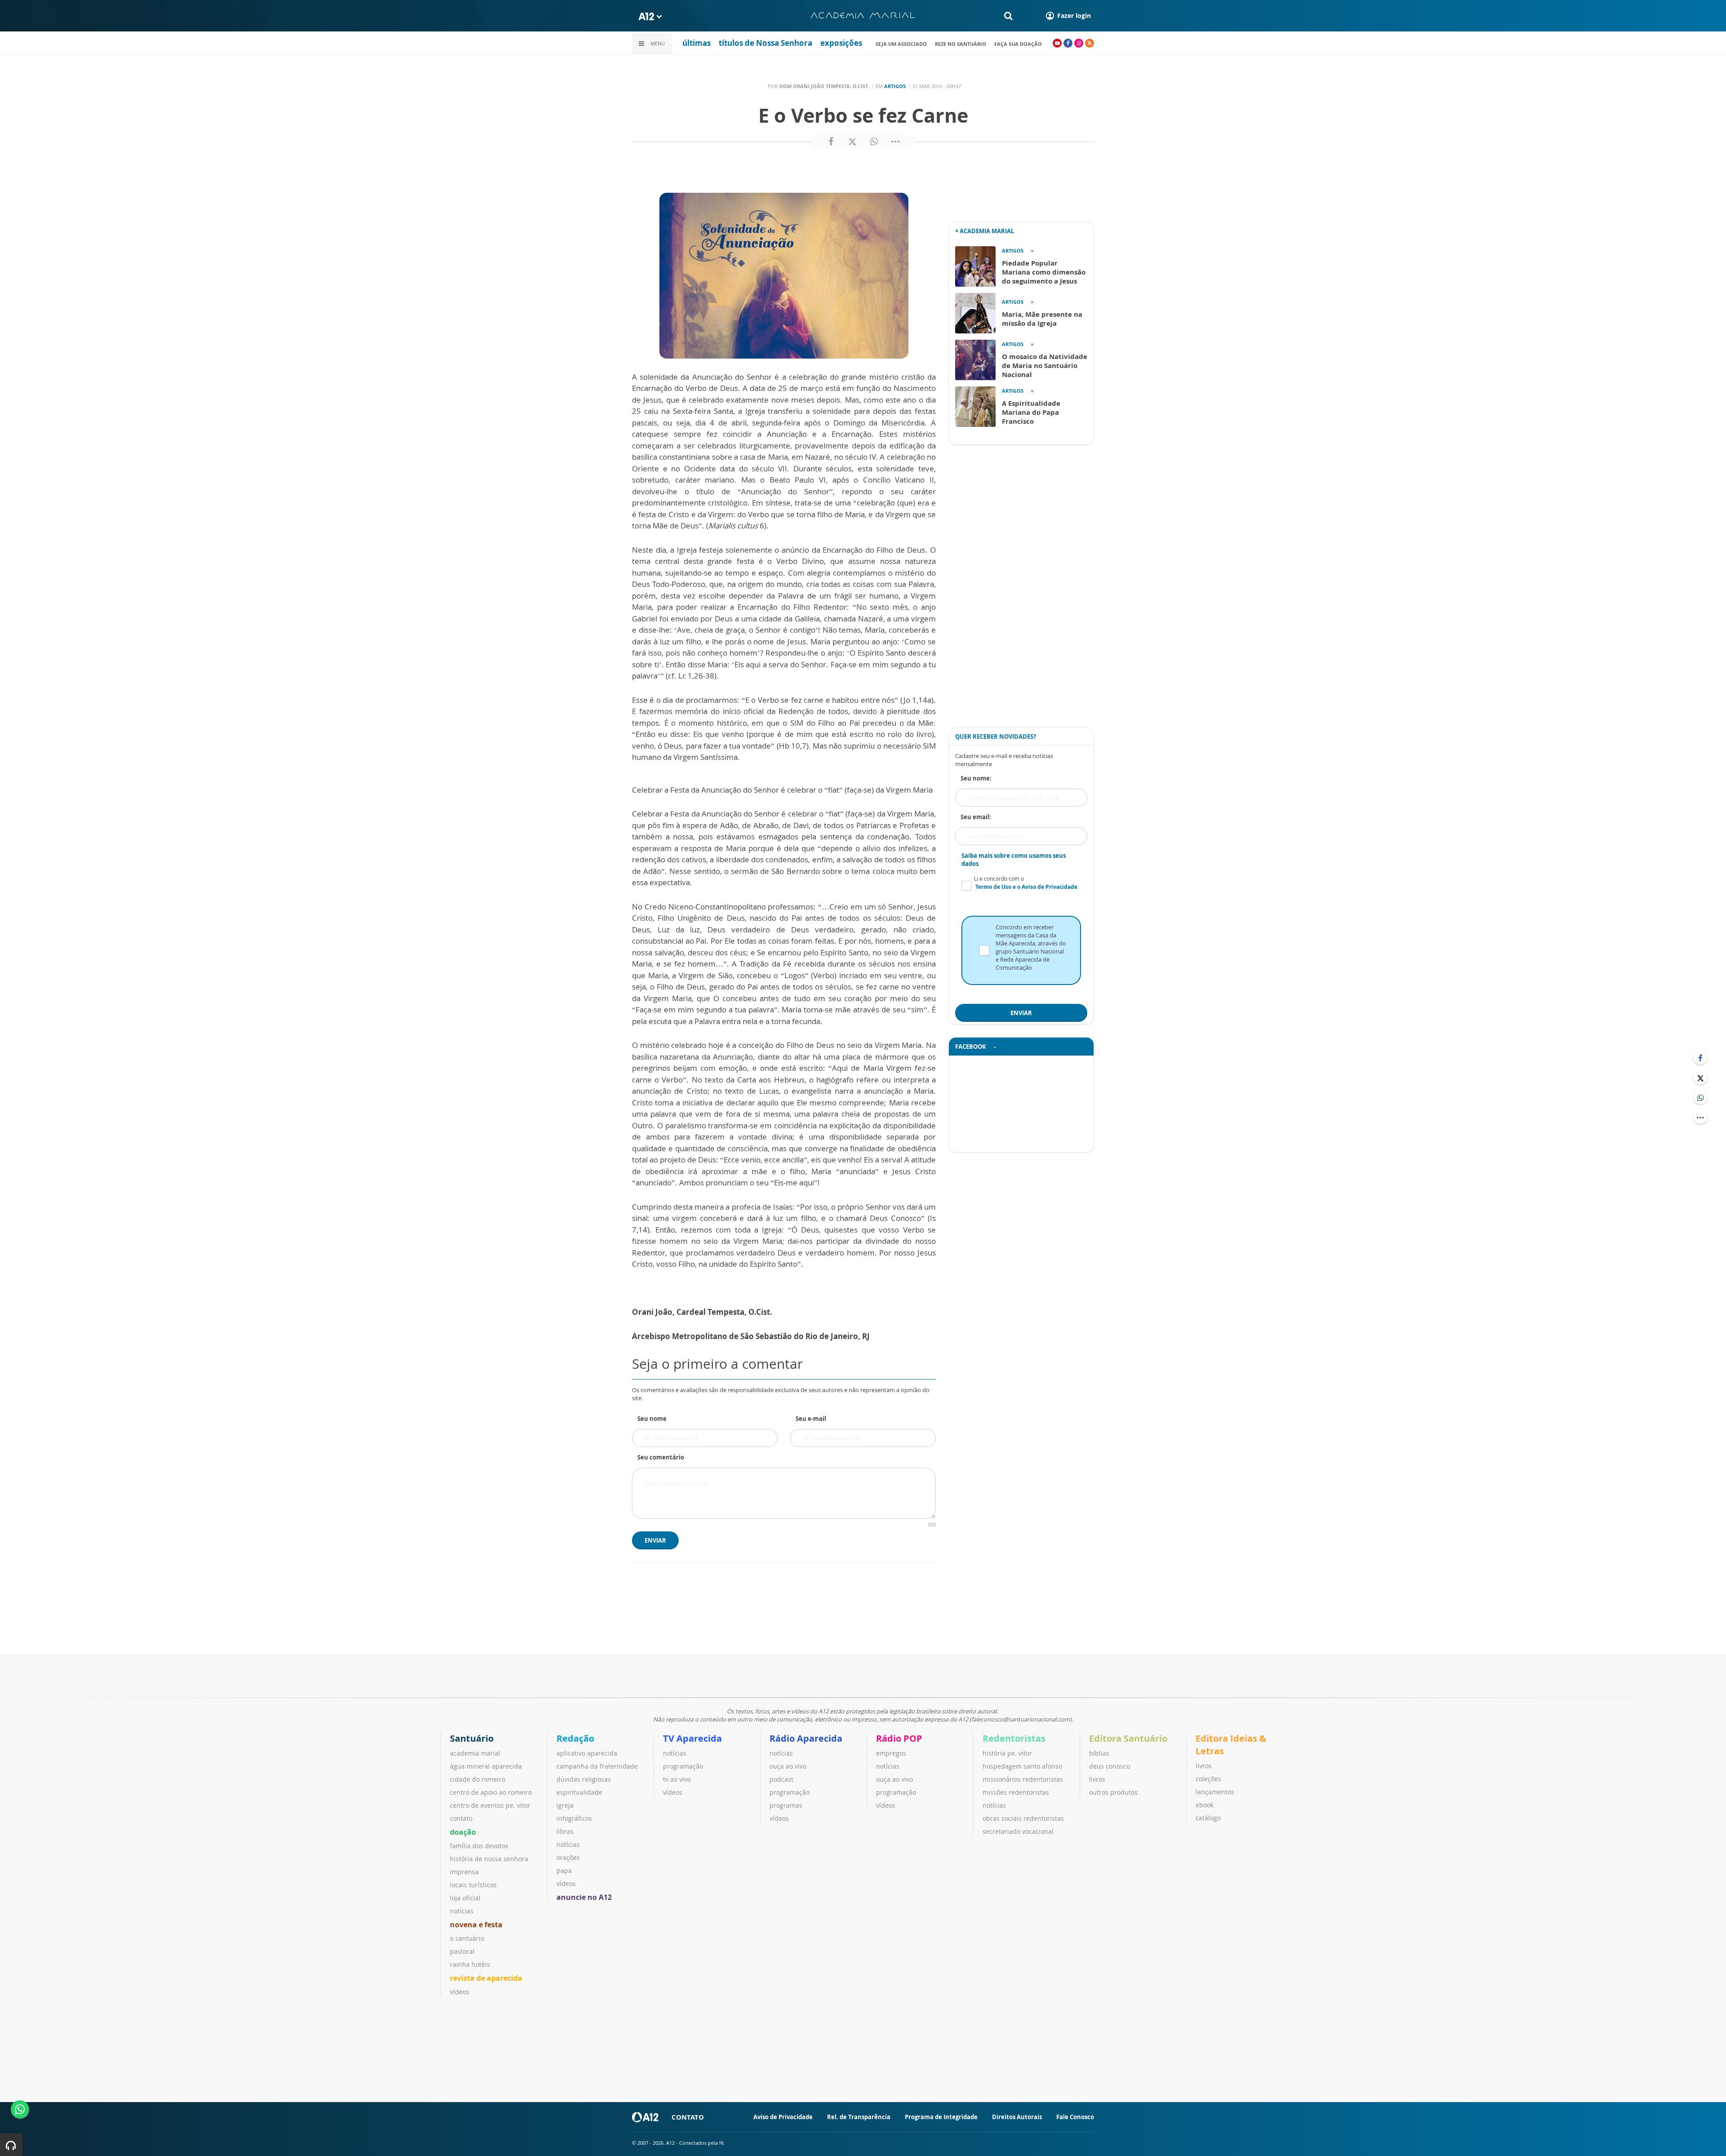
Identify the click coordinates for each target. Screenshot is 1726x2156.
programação (683, 1766)
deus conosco (1110, 1766)
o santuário (467, 1938)
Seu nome (652, 1419)
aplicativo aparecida (587, 1753)
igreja (565, 1805)
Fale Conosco (1075, 2117)
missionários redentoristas (1023, 1779)
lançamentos (1215, 1792)
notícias (462, 1911)
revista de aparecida (486, 1978)
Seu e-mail (811, 1419)
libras (565, 1831)
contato (461, 1818)
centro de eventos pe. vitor (490, 1805)
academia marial (475, 1753)
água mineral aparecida (486, 1766)
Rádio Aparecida (806, 1738)
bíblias (1099, 1753)
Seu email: (976, 817)
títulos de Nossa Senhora (765, 43)
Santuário (472, 1738)
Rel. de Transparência (859, 2117)
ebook (1205, 1805)
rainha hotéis (470, 1964)
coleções (1208, 1779)
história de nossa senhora (489, 1859)
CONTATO (688, 2117)
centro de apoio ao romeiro (491, 1792)
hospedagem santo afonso (1022, 1766)
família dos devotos (479, 1846)
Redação (575, 1738)
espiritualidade (579, 1792)
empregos (891, 1753)
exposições (841, 43)
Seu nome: (976, 778)
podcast (781, 1779)
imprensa (464, 1872)
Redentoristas (1014, 1738)
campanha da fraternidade (597, 1766)
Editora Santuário (1128, 1738)
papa (564, 1870)
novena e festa (476, 1925)
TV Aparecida (692, 1738)
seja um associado (901, 44)
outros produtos (1113, 1792)
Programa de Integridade (941, 2117)
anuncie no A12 (584, 1897)
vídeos (460, 1992)
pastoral (462, 1951)
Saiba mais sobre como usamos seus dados (1014, 860)
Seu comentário (661, 1457)
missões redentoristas (1016, 1792)
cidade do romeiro (478, 1779)
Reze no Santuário (961, 44)
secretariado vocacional (1018, 1831)
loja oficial (465, 1898)
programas (786, 1805)
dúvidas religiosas (584, 1779)
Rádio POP (899, 1738)
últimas (696, 43)
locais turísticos (473, 1885)
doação (463, 1832)
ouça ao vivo (788, 1766)
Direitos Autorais (1017, 2117)
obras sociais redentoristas (1023, 1818)
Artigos (895, 86)
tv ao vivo (677, 1779)
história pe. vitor (1007, 1753)
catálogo (1208, 1818)
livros (1097, 1779)
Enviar (655, 1540)
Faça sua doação (1018, 44)
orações (568, 1857)
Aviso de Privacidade (783, 2117)
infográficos (574, 1818)
